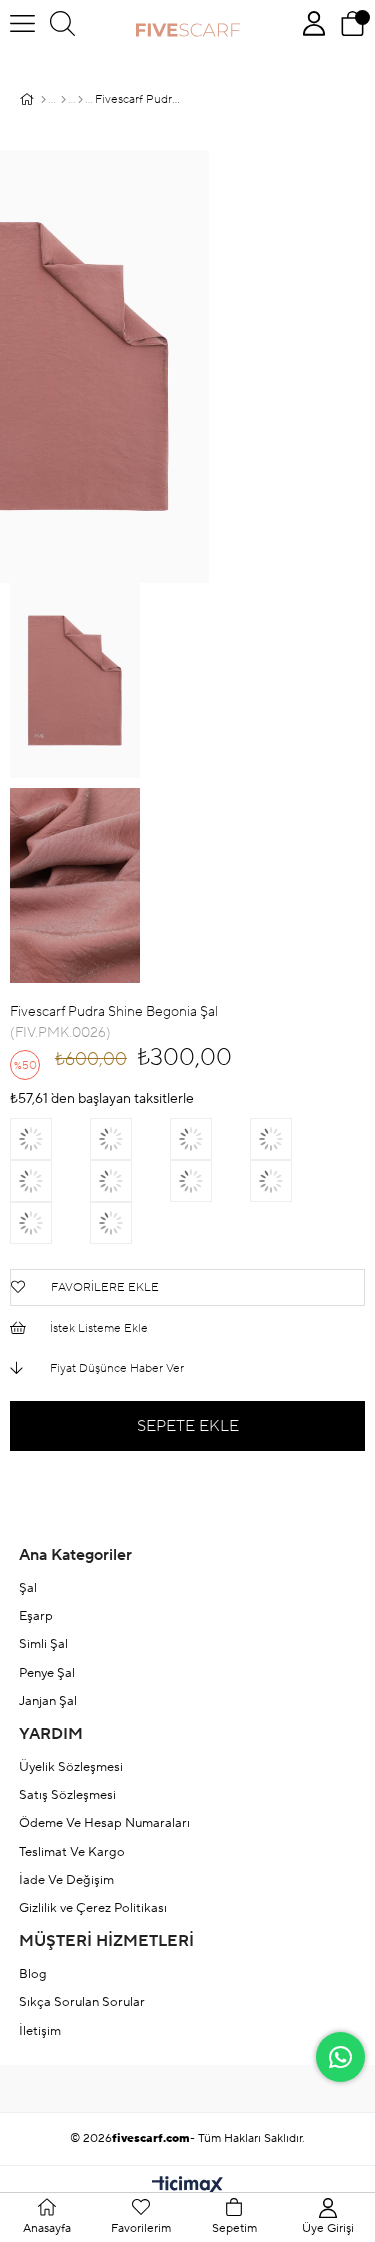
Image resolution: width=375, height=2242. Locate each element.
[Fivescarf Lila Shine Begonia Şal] (130, 1223)
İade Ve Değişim (66, 1880)
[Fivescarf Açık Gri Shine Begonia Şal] (210, 1139)
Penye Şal (47, 1673)
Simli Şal (43, 1644)
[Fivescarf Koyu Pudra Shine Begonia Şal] (290, 1181)
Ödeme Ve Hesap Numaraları (104, 1823)
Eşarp (36, 1616)
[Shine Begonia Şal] (80, 100)
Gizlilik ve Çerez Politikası (93, 1908)
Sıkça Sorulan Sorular (82, 2002)
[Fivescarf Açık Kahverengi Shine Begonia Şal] (130, 1181)
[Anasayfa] (43, 100)
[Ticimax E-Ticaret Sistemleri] (187, 2186)
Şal (28, 1588)
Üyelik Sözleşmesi (71, 1767)
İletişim (40, 2031)
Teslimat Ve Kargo (72, 1852)
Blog (33, 1974)
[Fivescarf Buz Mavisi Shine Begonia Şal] (290, 1139)
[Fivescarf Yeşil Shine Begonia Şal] (210, 1181)
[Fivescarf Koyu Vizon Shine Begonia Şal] (50, 1181)
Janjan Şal (48, 1701)
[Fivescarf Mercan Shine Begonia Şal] (50, 1139)
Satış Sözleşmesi (67, 1795)
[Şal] (63, 100)
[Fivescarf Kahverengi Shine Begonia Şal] (50, 1223)
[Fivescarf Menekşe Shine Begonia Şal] (130, 1139)
